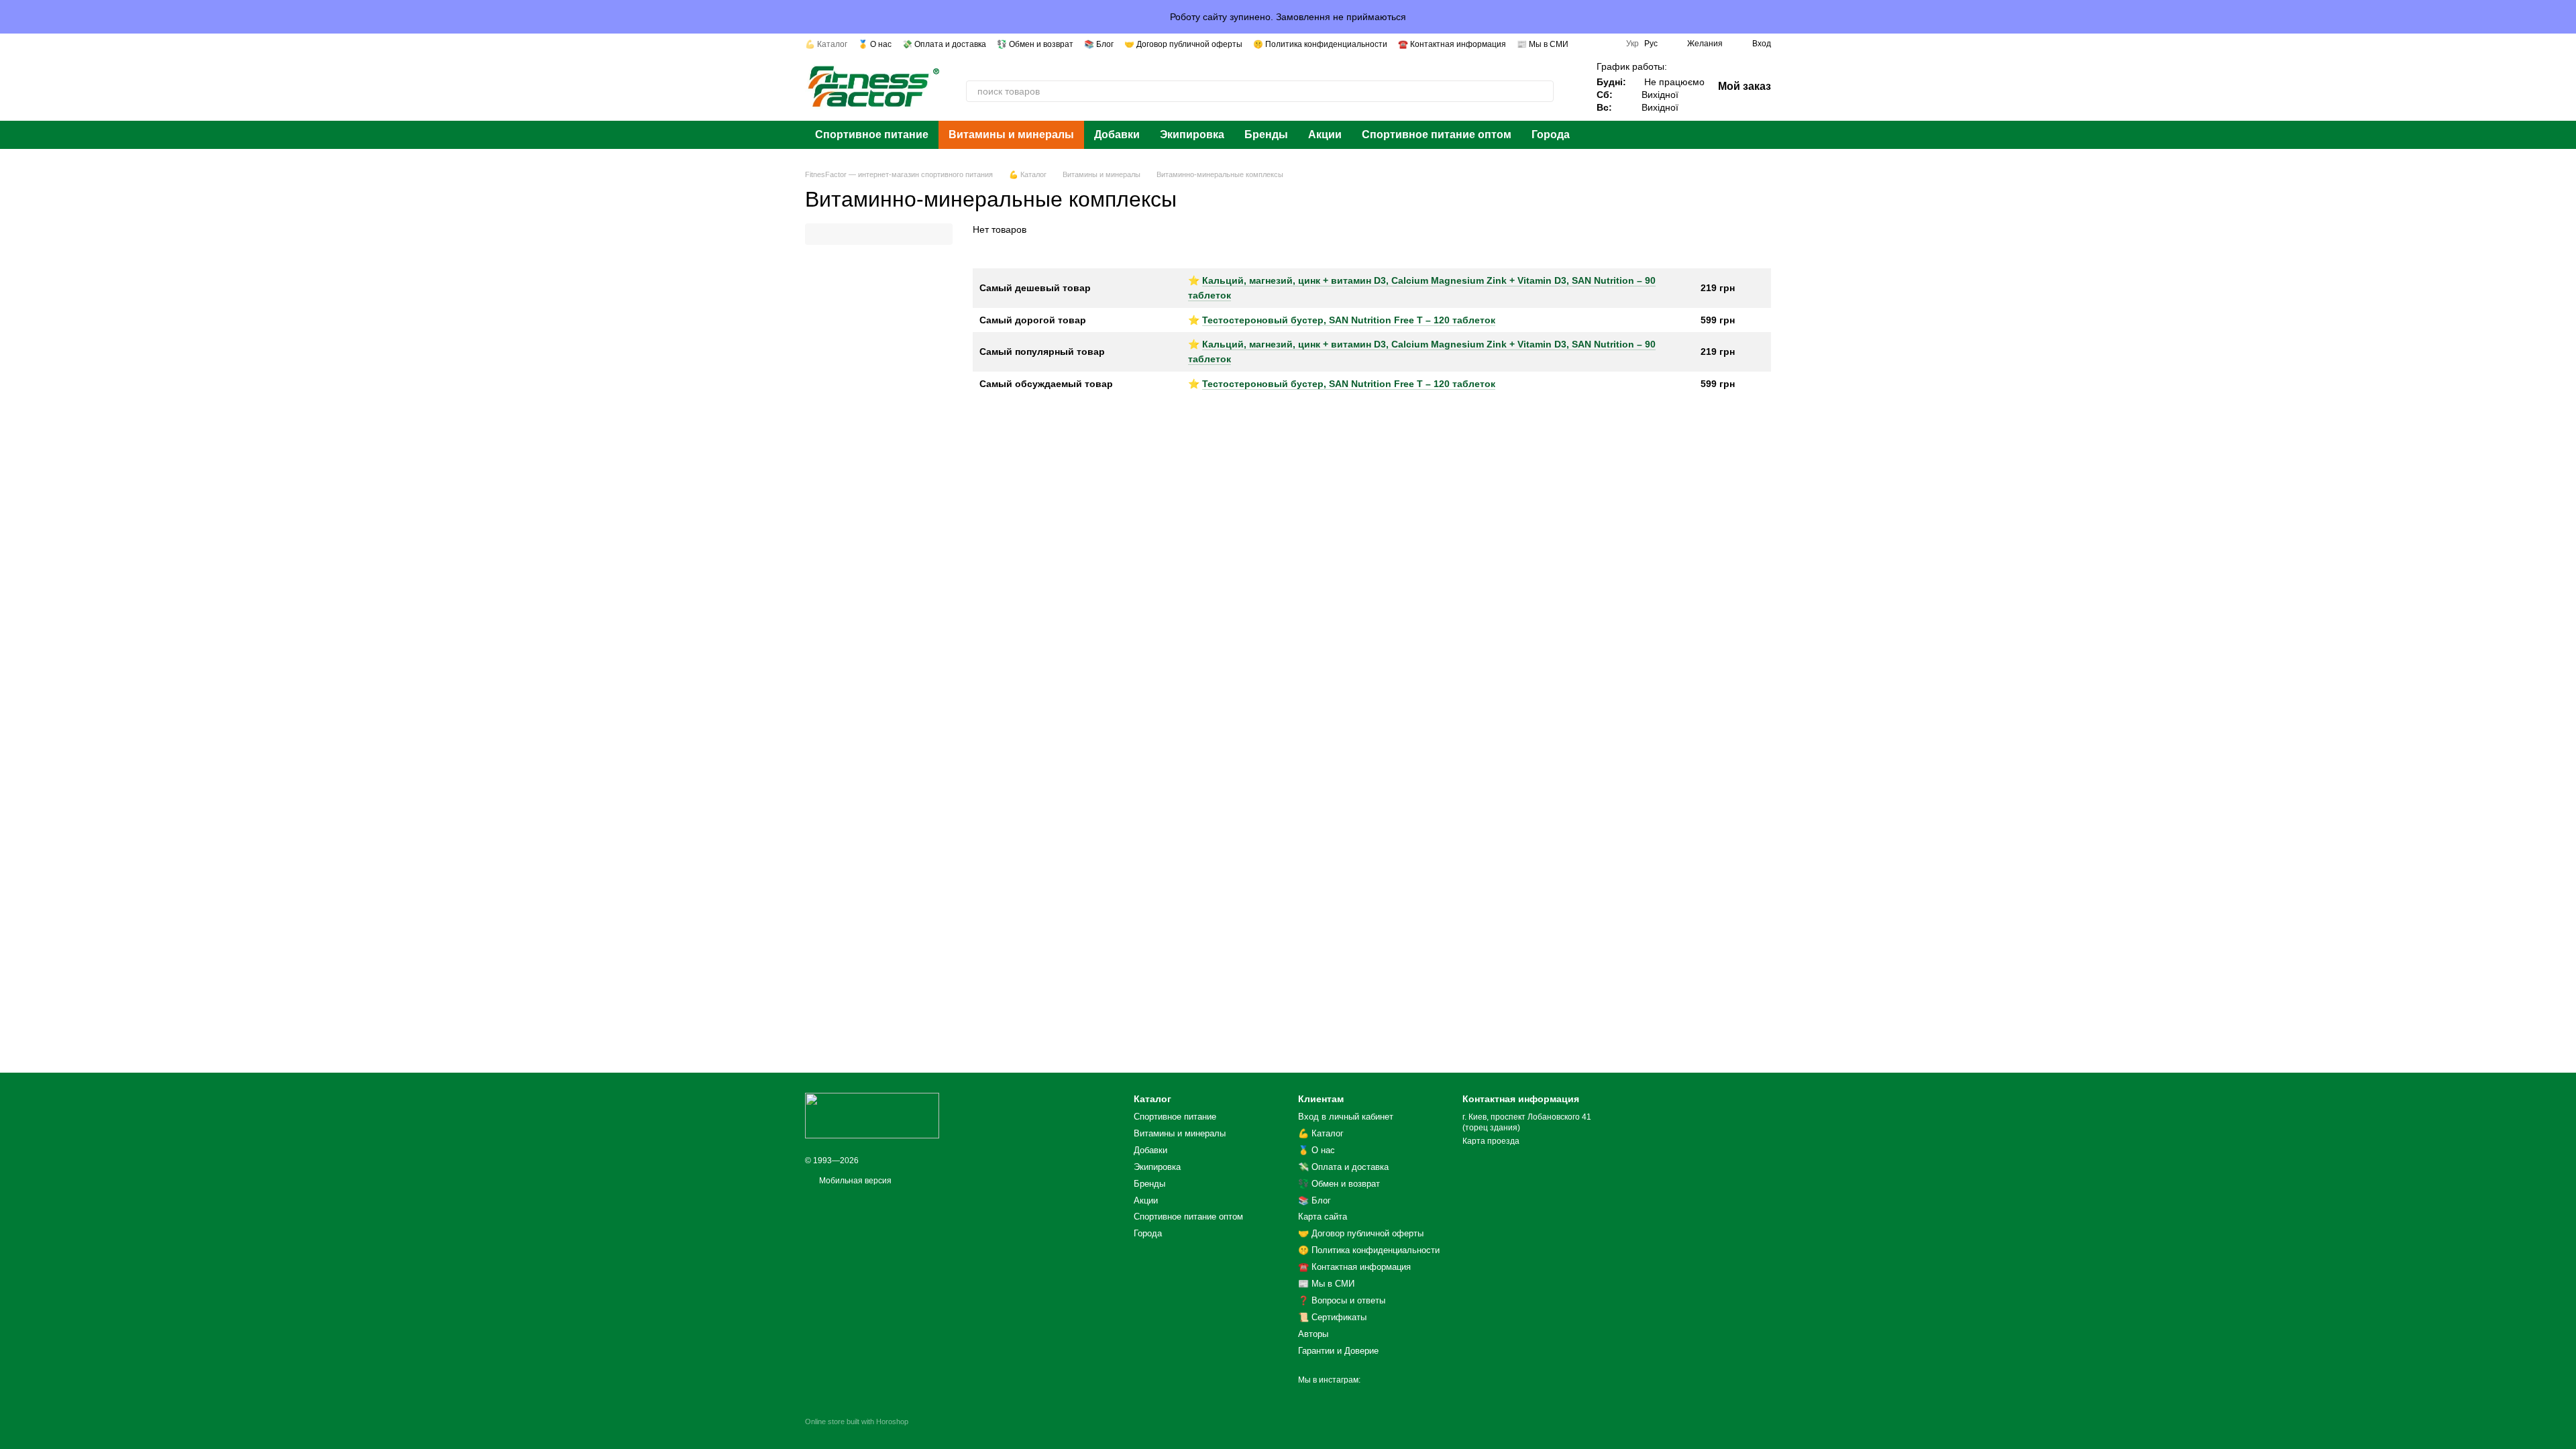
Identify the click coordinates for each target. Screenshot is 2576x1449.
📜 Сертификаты (1332, 1317)
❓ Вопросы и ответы (1342, 1300)
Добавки (1117, 135)
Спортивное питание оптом (1437, 135)
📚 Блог (1099, 44)
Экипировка (1192, 135)
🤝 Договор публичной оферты (1183, 44)
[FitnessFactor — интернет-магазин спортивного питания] (872, 1115)
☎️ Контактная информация (1452, 44)
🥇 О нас (875, 44)
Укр (1632, 44)
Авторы (1313, 1334)
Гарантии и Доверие (1338, 1351)
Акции (1325, 135)
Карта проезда (1491, 1141)
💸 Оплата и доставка (944, 44)
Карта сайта (1323, 1217)
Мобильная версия (854, 1181)
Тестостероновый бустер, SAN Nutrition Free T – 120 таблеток (1349, 320)
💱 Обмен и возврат (1035, 44)
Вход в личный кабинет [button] (1346, 1117)
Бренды (1266, 135)
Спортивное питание (872, 135)
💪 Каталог (826, 44)
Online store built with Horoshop (857, 1421)
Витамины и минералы (1011, 135)
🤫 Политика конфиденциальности (1320, 44)
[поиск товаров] (1543, 91)
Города (1551, 135)
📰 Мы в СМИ (1543, 44)
